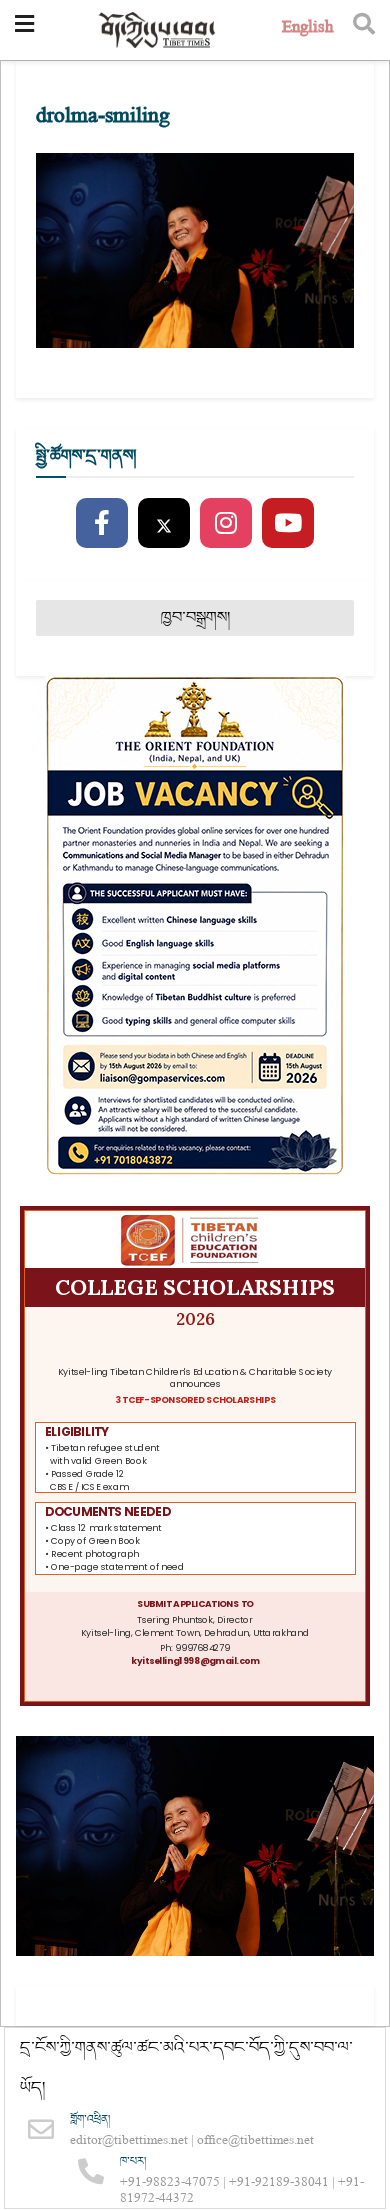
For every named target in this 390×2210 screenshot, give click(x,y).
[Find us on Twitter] (164, 524)
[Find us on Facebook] (102, 524)
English (307, 29)
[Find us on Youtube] (288, 524)
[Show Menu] (24, 30)
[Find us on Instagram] (226, 524)
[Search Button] (364, 30)
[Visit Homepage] (158, 30)
